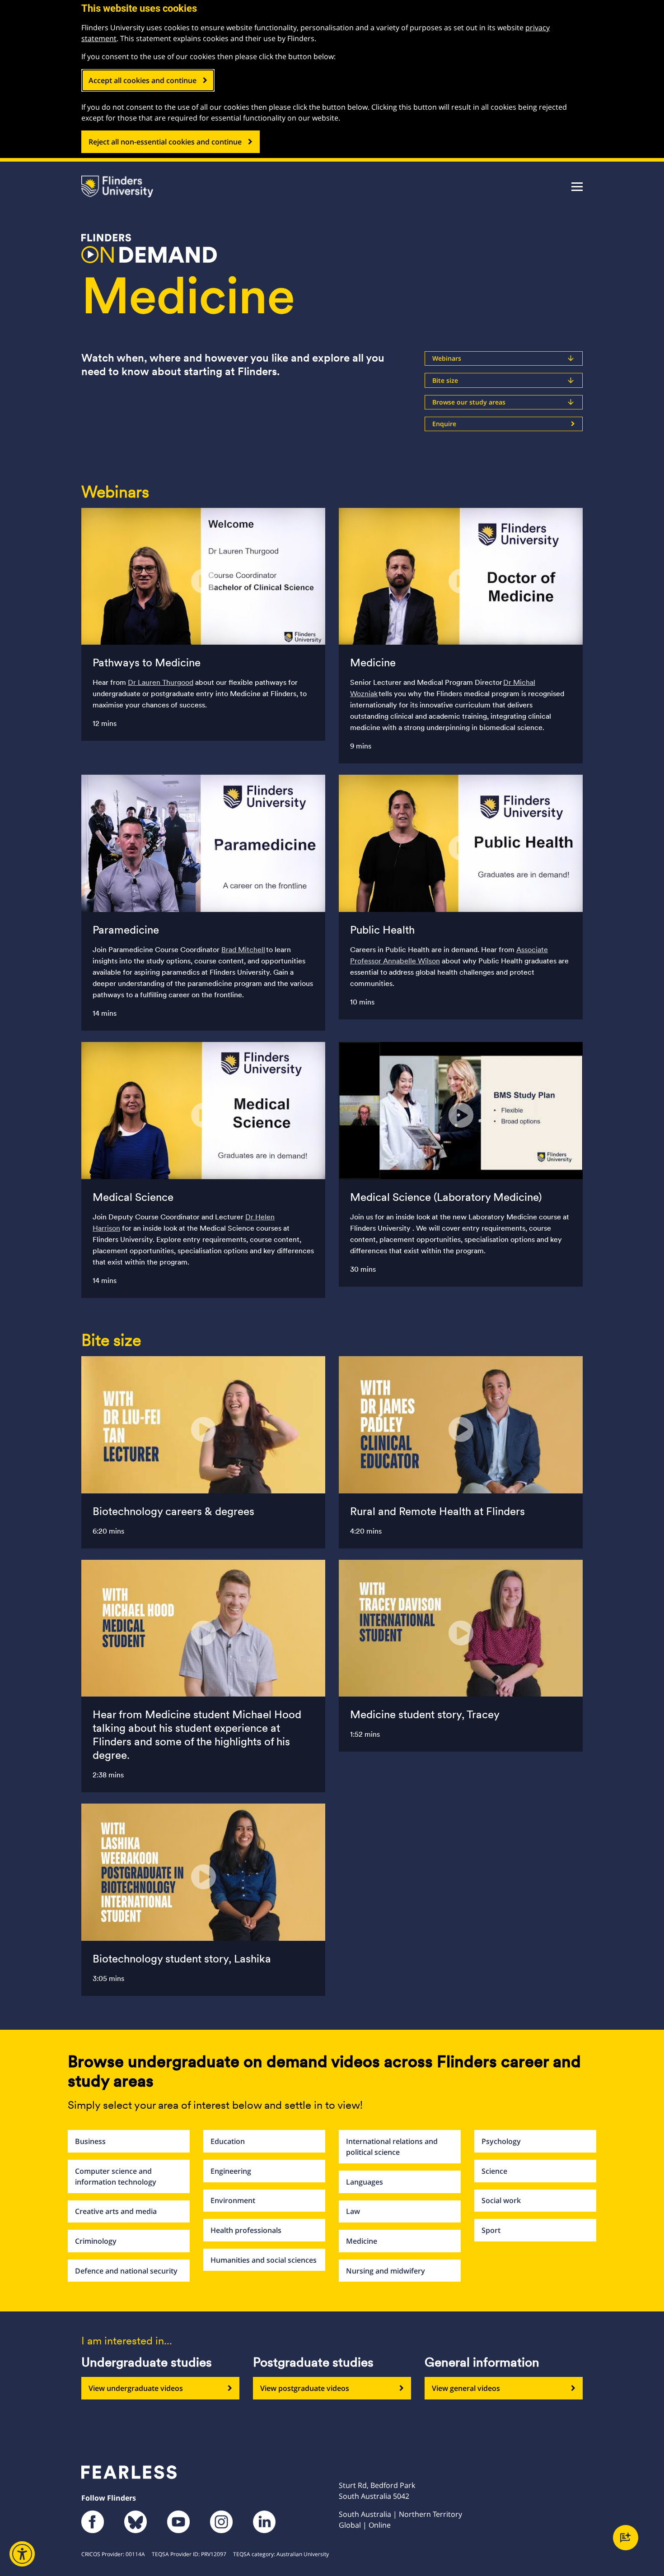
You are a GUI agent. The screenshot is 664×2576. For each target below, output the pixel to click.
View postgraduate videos (305, 2388)
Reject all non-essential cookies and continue (165, 142)
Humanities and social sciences (264, 2260)
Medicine (362, 2241)
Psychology (501, 2141)
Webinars (504, 358)
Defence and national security (126, 2271)
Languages (365, 2182)
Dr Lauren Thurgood (161, 682)
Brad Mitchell (243, 950)
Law (353, 2211)
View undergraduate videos (136, 2388)
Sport (491, 2230)
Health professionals (246, 2230)
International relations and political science (392, 2147)
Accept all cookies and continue (143, 80)
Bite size (504, 380)
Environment (233, 2200)
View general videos (466, 2388)
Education (228, 2141)
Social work (501, 2200)
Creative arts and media (116, 2211)
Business (90, 2141)
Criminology (96, 2241)
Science (494, 2171)
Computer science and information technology (116, 2176)
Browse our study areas (504, 402)
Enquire (444, 424)
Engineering (231, 2171)
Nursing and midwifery (386, 2271)
